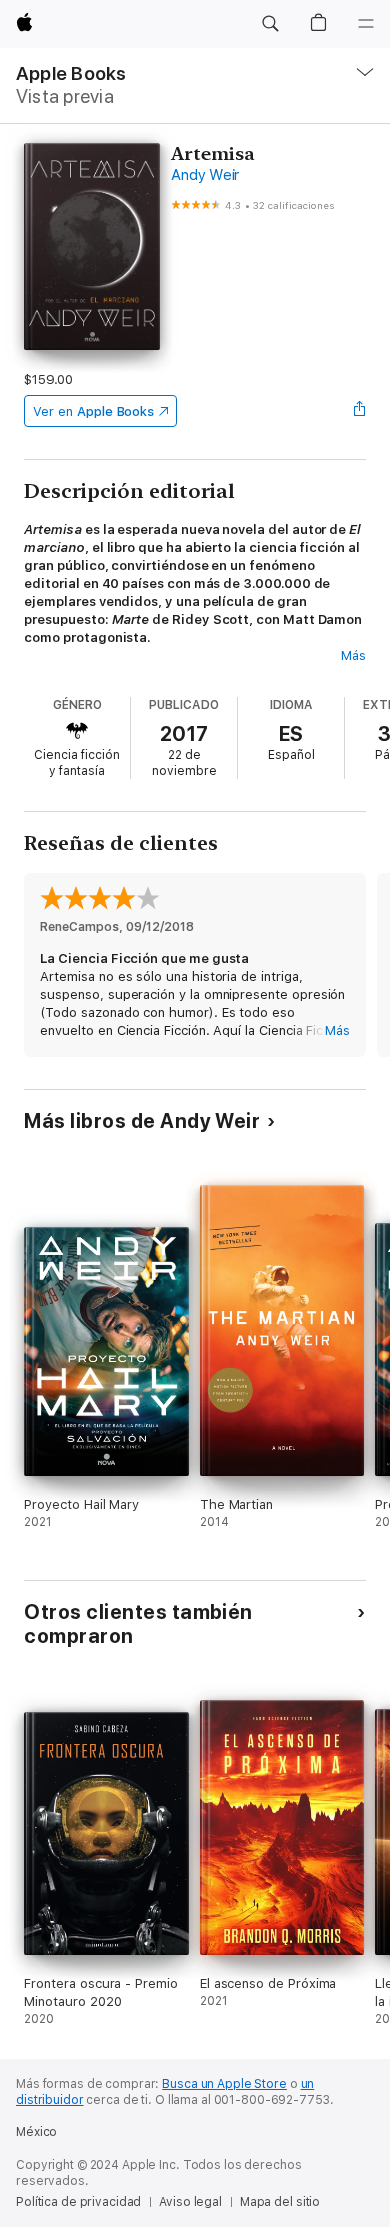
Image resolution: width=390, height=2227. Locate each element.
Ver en (93, 411)
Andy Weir (205, 175)
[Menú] (366, 24)
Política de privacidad (78, 2202)
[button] (270, 24)
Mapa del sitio (280, 2202)
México (36, 2132)
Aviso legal (190, 2202)
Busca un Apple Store (224, 2084)
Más (353, 655)
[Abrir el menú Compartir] (360, 411)
